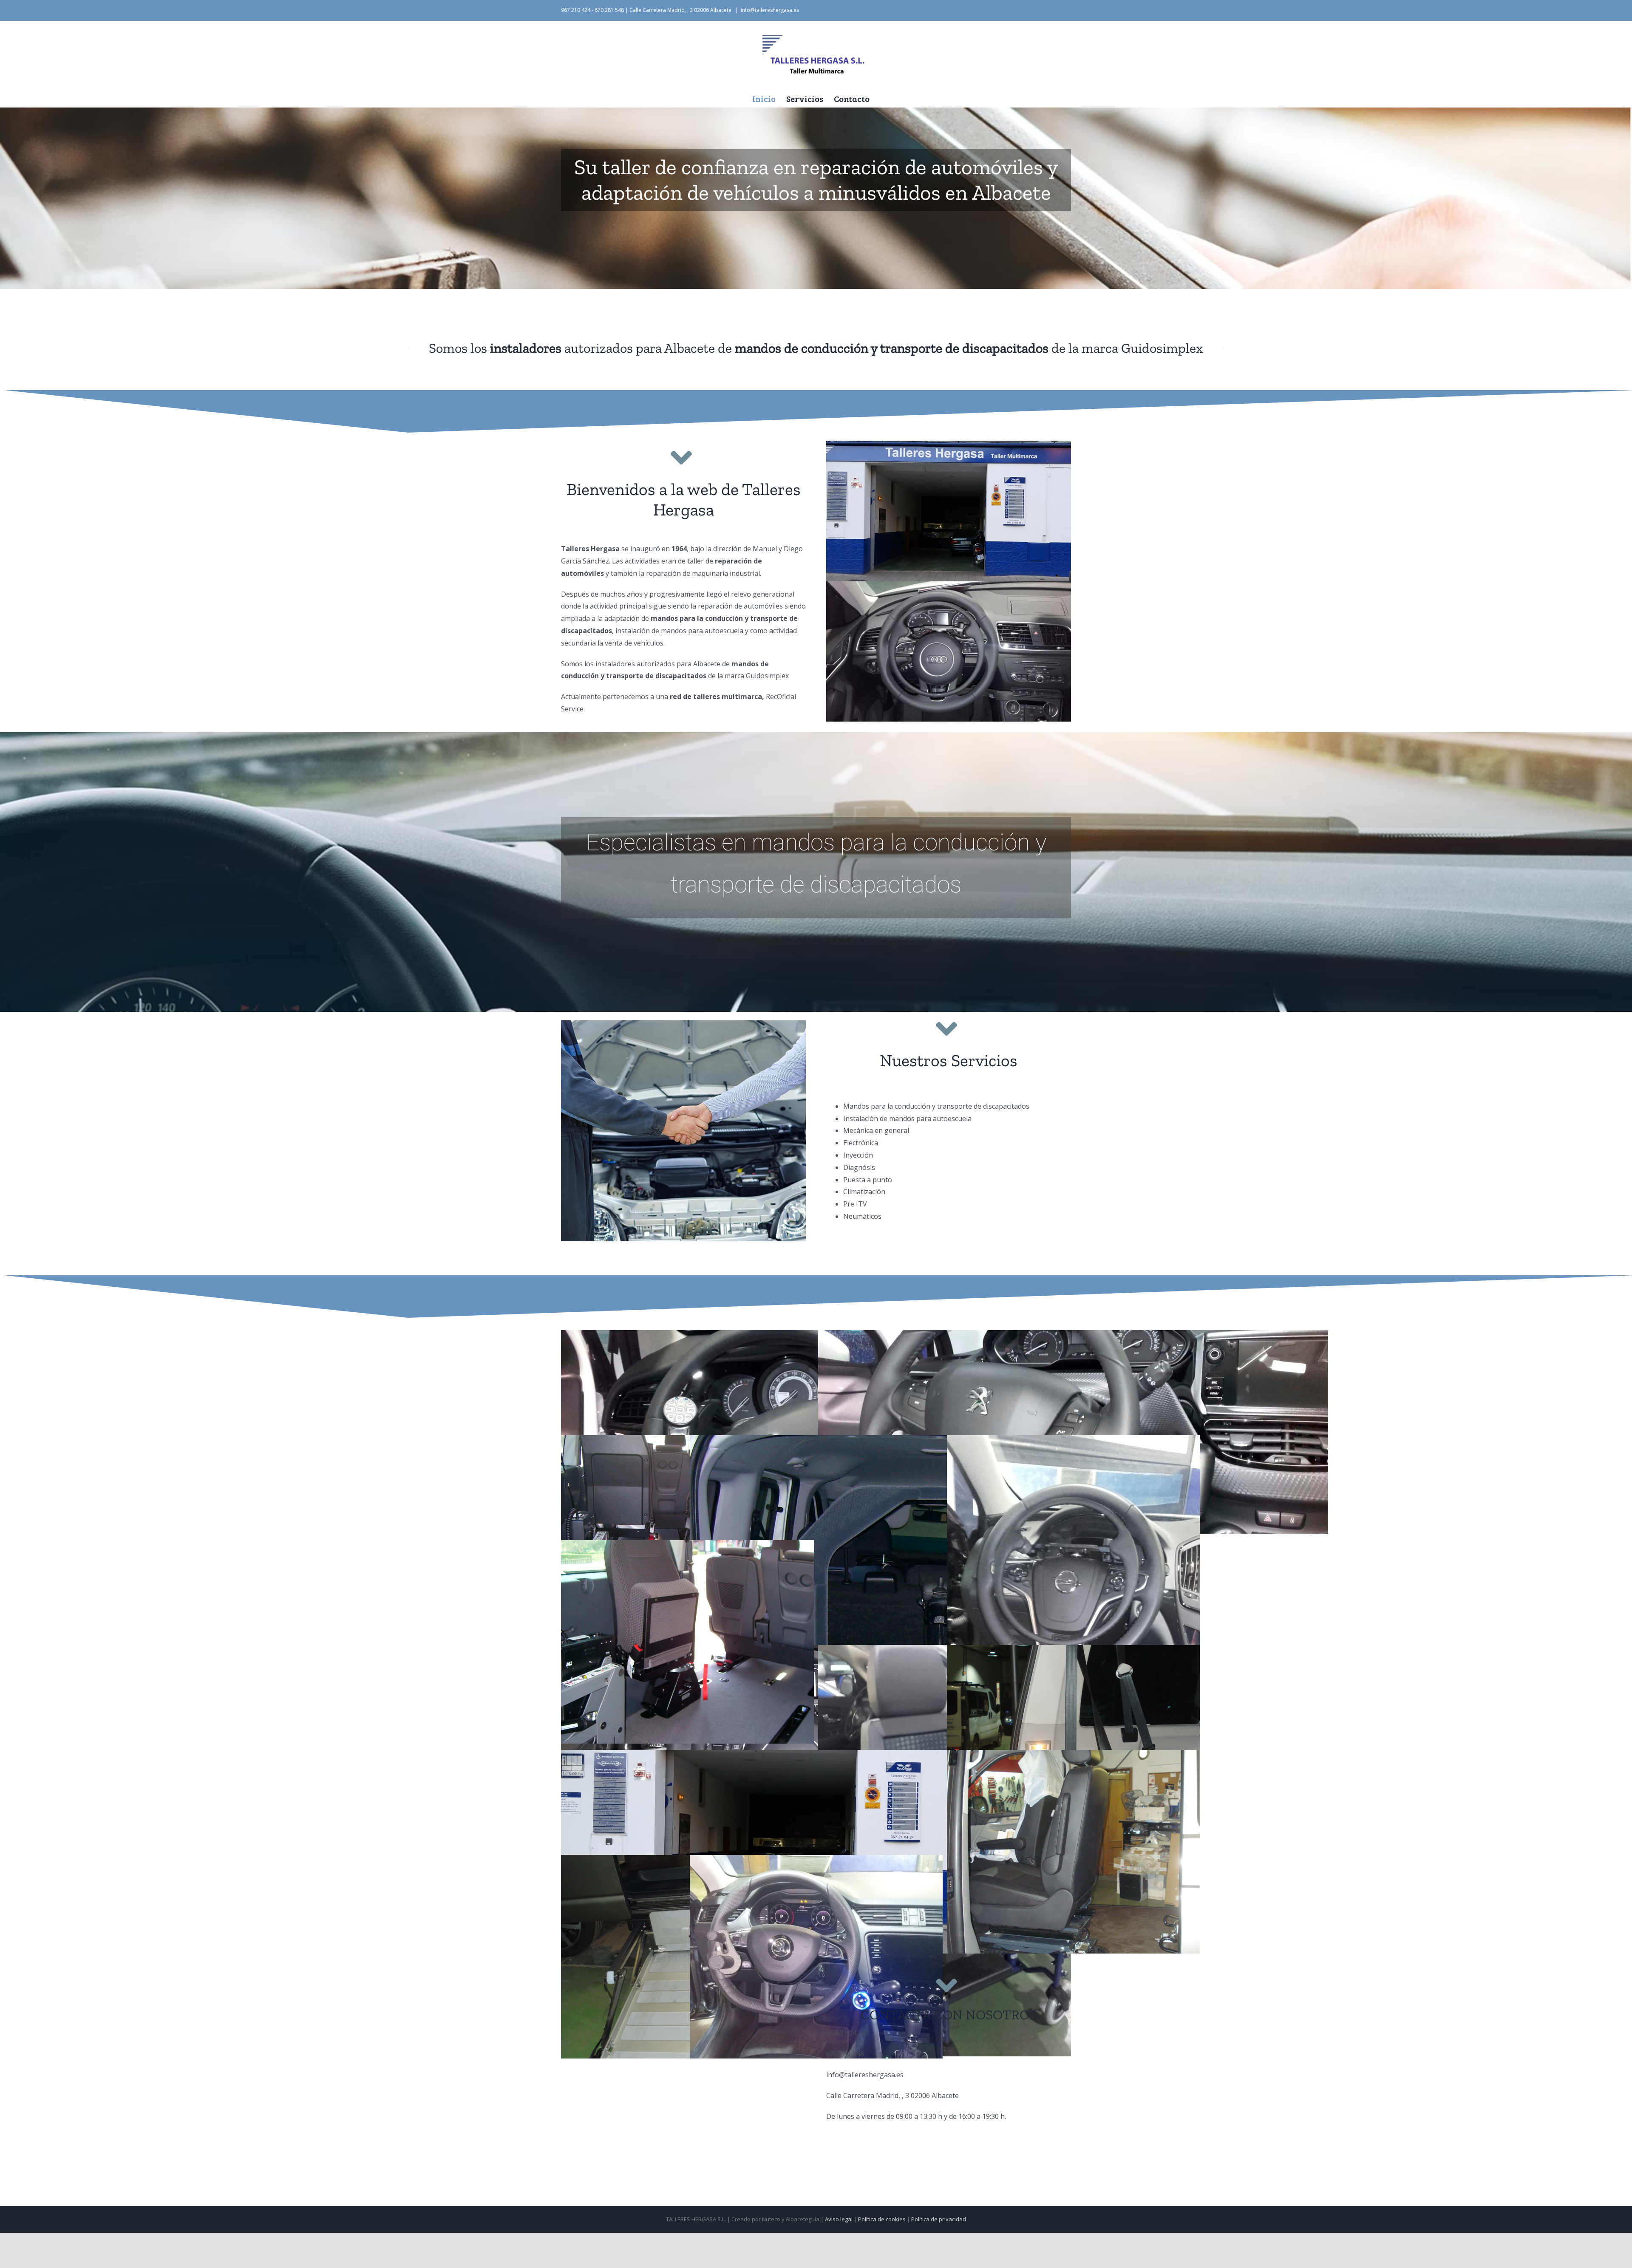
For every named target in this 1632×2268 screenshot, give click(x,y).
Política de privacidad (939, 2219)
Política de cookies (882, 2219)
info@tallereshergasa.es (770, 10)
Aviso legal (839, 2219)
